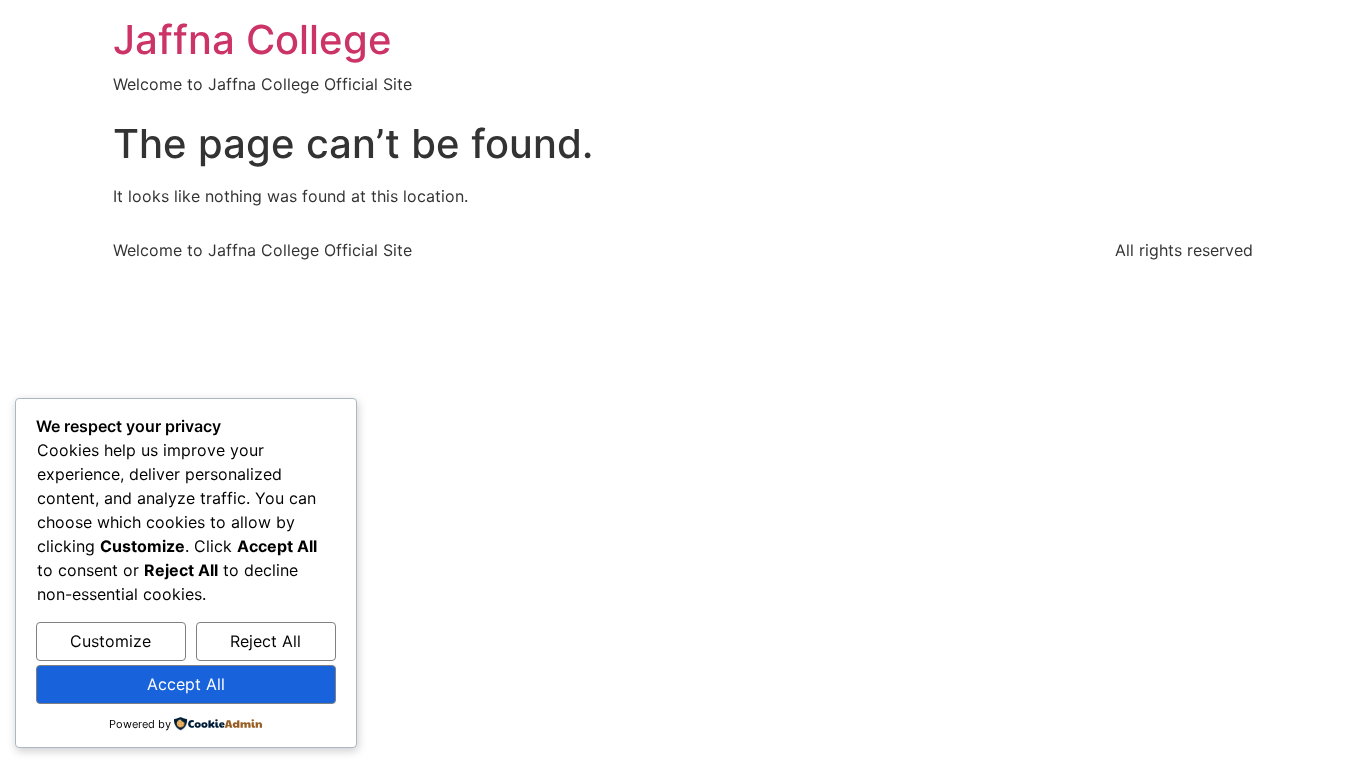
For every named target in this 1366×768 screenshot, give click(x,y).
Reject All (265, 641)
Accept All (186, 684)
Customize (110, 641)
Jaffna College (252, 39)
